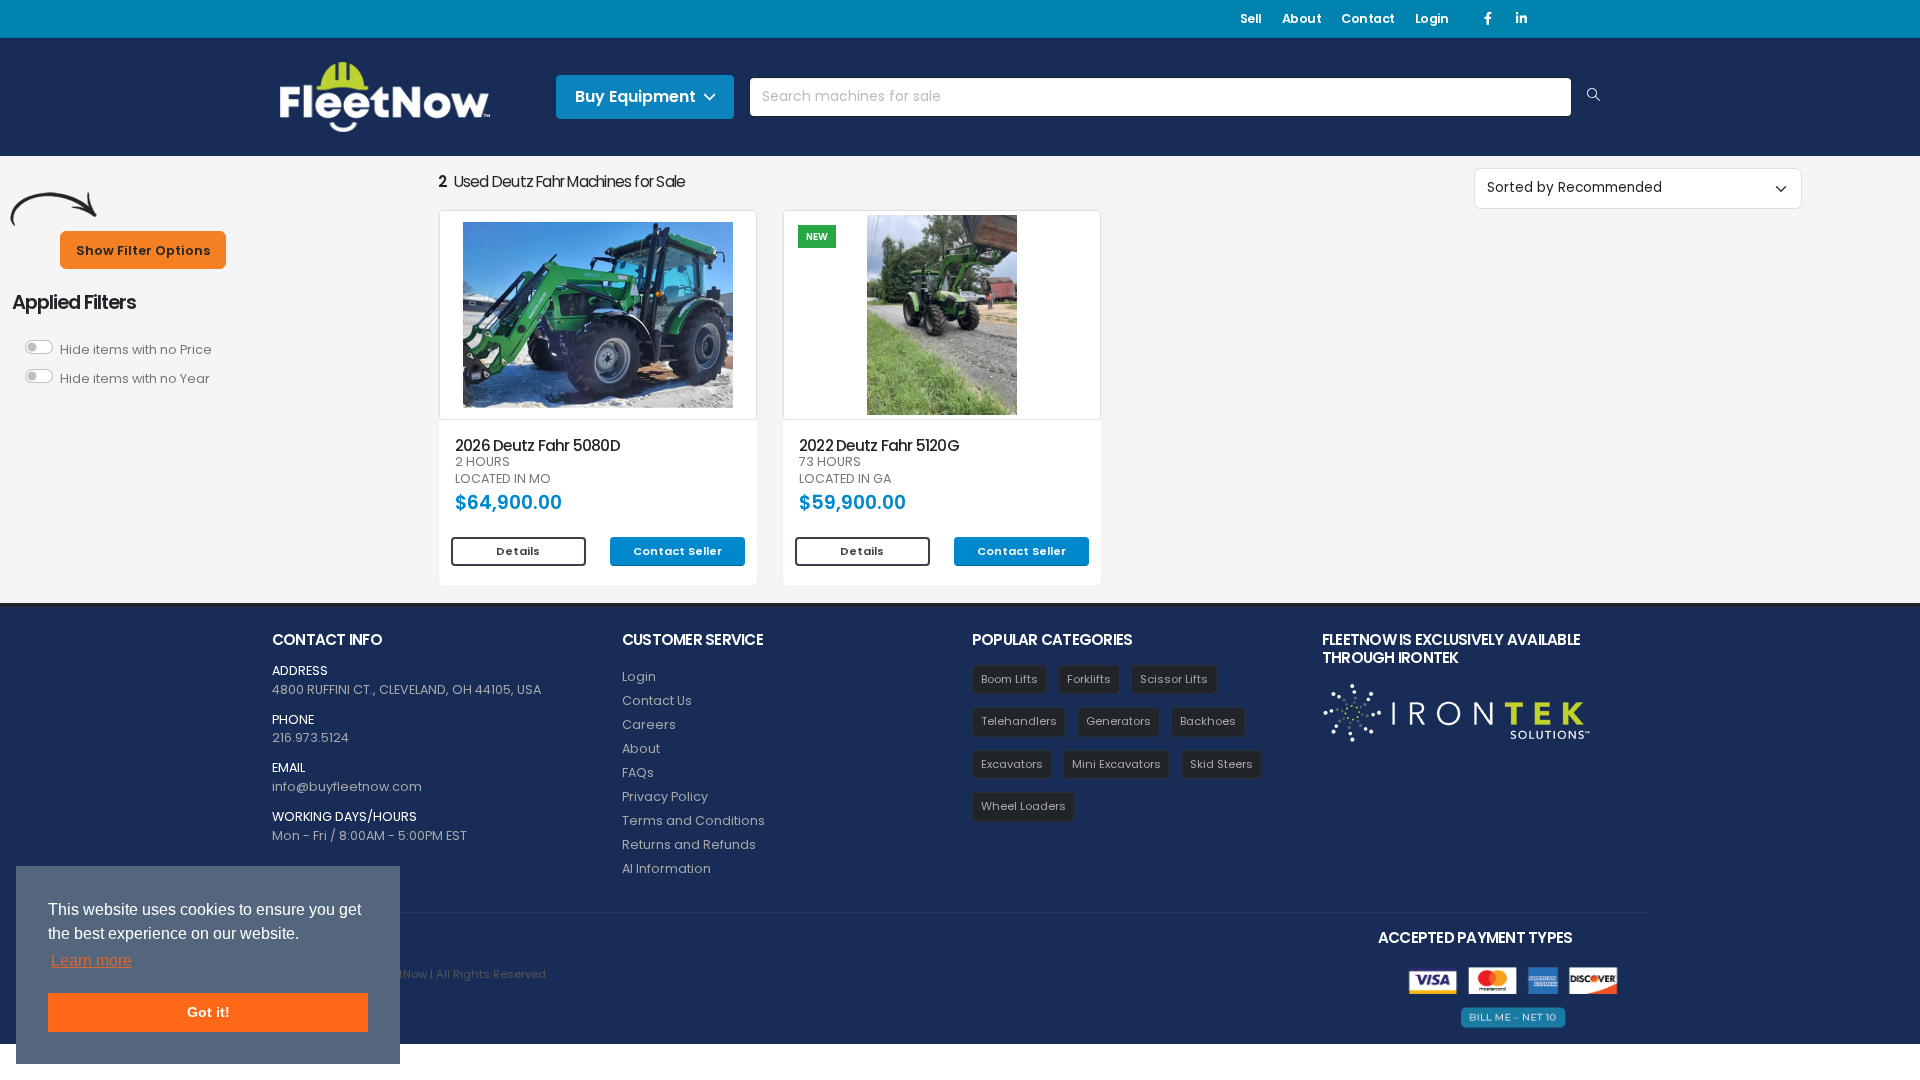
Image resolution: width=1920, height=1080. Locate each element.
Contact (1368, 18)
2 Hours (482, 462)
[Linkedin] (1521, 19)
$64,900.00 (508, 502)
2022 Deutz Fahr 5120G (879, 445)
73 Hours (830, 462)
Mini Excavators (1116, 764)
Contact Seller (677, 551)
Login (1432, 18)
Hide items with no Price (136, 349)
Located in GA (845, 479)
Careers (649, 724)
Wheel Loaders (1023, 806)
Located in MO (503, 479)
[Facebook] (1488, 19)
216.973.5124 (310, 737)
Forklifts (1089, 679)
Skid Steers (1221, 764)
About (1302, 18)
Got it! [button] (208, 1012)
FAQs (638, 772)
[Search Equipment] (1593, 96)
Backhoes (1208, 721)
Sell (1251, 18)
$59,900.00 (852, 502)
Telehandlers (1019, 721)
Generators (1118, 721)
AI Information (666, 868)
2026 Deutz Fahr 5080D (537, 445)
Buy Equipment (635, 96)
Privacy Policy (665, 796)
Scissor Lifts (1174, 679)
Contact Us (657, 700)
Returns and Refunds (689, 844)
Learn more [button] (91, 960)
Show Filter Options (143, 250)
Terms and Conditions (693, 820)
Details (518, 551)
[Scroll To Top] (1885, 1057)
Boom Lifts (1009, 679)
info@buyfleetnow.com (347, 786)
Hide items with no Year (135, 378)
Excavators (1012, 764)
